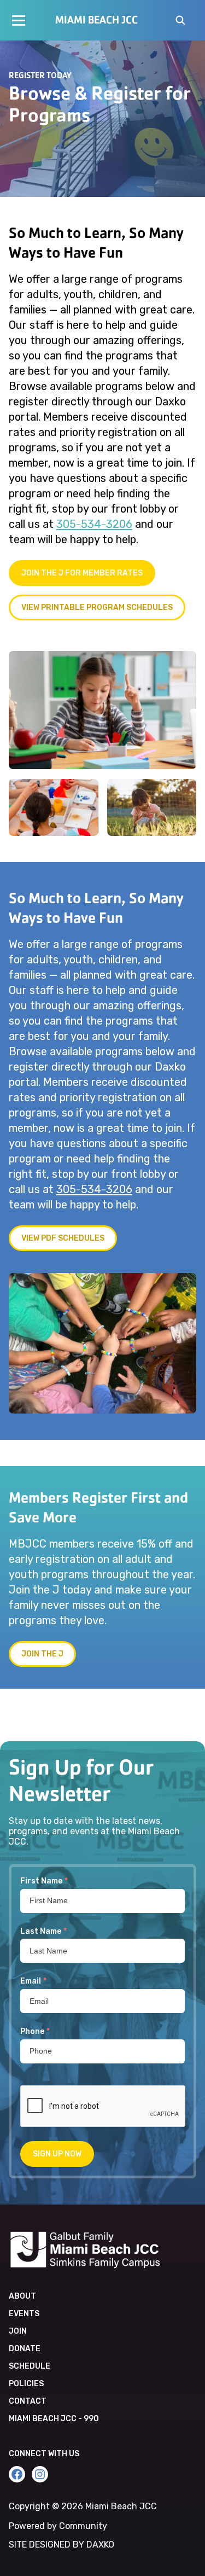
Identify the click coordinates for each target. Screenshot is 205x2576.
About (22, 2296)
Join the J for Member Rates (82, 573)
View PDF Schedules (63, 1238)
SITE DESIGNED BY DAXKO (61, 2545)
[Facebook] (17, 2474)
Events (24, 2314)
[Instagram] (40, 2474)
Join (18, 2331)
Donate (25, 2349)
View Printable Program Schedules (97, 607)
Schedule (30, 2366)
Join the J (42, 1654)
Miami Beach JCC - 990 (54, 2419)
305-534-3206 (94, 524)
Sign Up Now (57, 2154)
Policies (26, 2384)
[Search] (180, 21)
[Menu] (19, 20)
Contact (28, 2401)
